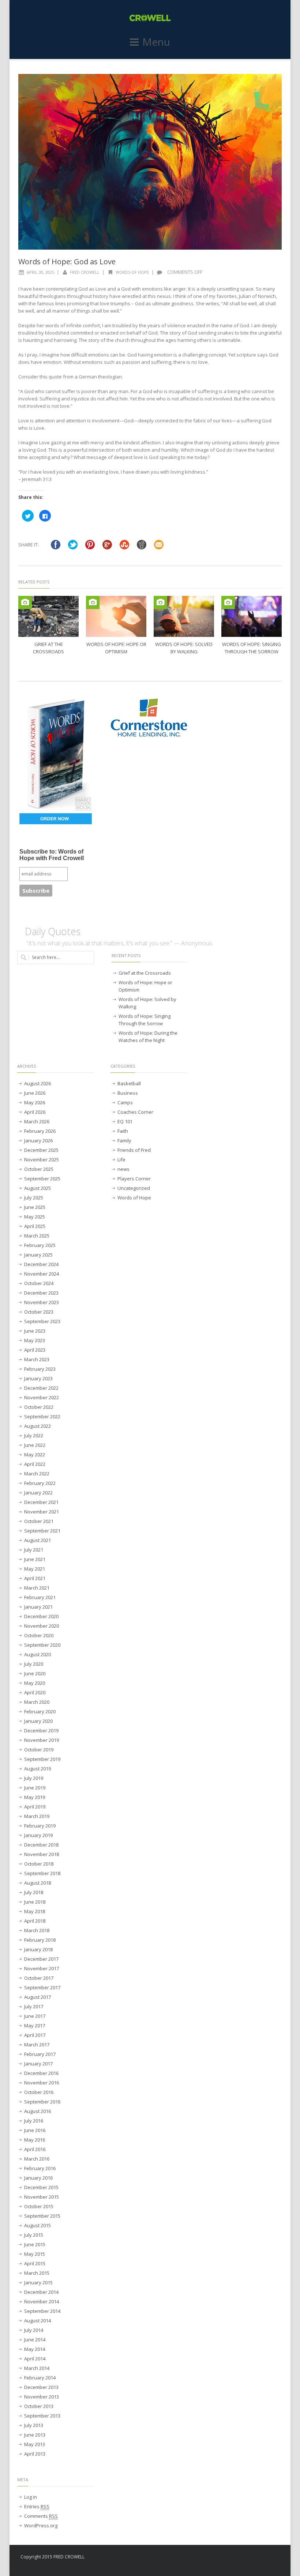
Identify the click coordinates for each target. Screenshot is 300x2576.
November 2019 (42, 1740)
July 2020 (34, 1664)
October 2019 (39, 1750)
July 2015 (34, 2235)
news (123, 1169)
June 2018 (35, 1902)
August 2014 (37, 2321)
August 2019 (37, 1769)
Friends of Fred (134, 1150)
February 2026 (40, 1131)
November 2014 (42, 2301)
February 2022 (40, 1483)
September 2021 (42, 1531)
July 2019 (34, 1778)
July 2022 (34, 1436)
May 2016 (35, 2140)
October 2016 (39, 2092)
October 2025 (39, 1169)
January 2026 (38, 1140)
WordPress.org (41, 2525)
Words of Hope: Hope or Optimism (145, 986)
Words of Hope (132, 272)
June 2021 (35, 1559)
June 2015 (35, 2244)
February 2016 (40, 2168)
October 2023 (39, 1312)
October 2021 (39, 1521)
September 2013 (42, 2416)
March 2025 (37, 1236)
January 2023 (38, 1378)
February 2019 (40, 1826)
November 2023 (42, 1302)
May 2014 (35, 2349)
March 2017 (37, 2045)
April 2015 (35, 2263)
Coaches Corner (135, 1112)
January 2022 (38, 1493)
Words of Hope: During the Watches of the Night (148, 1037)
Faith (123, 1131)
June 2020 (35, 1673)
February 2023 (40, 1369)
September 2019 (42, 1759)
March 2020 (37, 1702)
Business (128, 1093)
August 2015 (37, 2225)
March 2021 (37, 1588)
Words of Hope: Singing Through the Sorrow (145, 1020)
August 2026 (37, 1083)
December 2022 (41, 1388)
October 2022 (39, 1407)
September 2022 (42, 1416)
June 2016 (35, 2130)
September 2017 (42, 1987)
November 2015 (42, 2197)
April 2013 (35, 2454)
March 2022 (37, 1474)
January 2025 (38, 1255)
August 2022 (37, 1426)
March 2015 (37, 2273)
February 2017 (40, 2054)
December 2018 (41, 1845)
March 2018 (37, 1930)
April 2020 (35, 1692)
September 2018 (42, 1873)
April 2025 (35, 1226)
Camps (125, 1102)
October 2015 (39, 2206)
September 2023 (42, 1321)
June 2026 (35, 1093)
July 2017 (34, 2006)
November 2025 (42, 1160)
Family (124, 1140)
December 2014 (41, 2292)
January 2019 (38, 1835)
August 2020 (37, 1654)
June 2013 (35, 2435)
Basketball (129, 1083)
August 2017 (37, 1997)
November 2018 (42, 1854)
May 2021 (35, 1569)
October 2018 (39, 1864)
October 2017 (39, 1978)
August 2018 (37, 1883)
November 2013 (42, 2397)
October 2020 (39, 1635)
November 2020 (42, 1626)
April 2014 (35, 2359)
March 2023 (37, 1359)
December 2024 (41, 1264)
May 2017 (35, 2026)
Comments (41, 2516)
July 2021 (34, 1550)
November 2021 (42, 1512)
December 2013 (41, 2387)
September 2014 (42, 2311)
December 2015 (41, 2187)
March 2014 (37, 2368)
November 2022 (42, 1397)
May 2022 (35, 1455)
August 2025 (37, 1188)
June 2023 (35, 1331)
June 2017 (35, 2016)
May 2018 (35, 1911)
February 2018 (40, 1940)
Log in (31, 2497)
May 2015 (35, 2254)
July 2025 (34, 1198)
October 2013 (39, 2406)
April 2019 (35, 1807)
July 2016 (34, 2121)
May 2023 (35, 1340)
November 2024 (42, 1274)
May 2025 (35, 1217)
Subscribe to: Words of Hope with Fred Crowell (52, 855)
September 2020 (42, 1645)
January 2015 (38, 2282)
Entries (37, 2506)
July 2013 (34, 2425)
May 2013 (35, 2444)
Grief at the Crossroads (145, 973)
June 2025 (35, 1207)
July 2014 (34, 2330)
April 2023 (35, 1350)
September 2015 (42, 2216)
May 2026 (35, 1102)
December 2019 (41, 1731)
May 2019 (35, 1797)
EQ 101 (125, 1121)
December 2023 (41, 1293)
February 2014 (40, 2378)
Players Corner (134, 1179)
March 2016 (37, 2159)
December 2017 (41, 1959)
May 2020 (35, 1683)
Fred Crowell (85, 272)
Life (121, 1160)
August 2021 (37, 1540)
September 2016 (42, 2102)
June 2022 (35, 1445)
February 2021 (40, 1597)
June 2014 (35, 2340)
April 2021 (35, 1578)
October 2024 (39, 1283)
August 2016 (37, 2111)
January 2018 (38, 1949)
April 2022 (35, 1464)
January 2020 (38, 1721)
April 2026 (35, 1112)
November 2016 (42, 2083)
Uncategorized (134, 1188)
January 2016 (38, 2178)
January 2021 (38, 1607)
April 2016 (35, 2149)
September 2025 (42, 1179)
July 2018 (34, 1892)
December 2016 (41, 2073)
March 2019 (37, 1816)
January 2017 (38, 2064)
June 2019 (35, 1788)
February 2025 (40, 1245)
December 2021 (41, 1502)
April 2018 (35, 1921)
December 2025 (41, 1150)
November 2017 (42, 1968)
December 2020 (41, 1616)
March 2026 (37, 1121)
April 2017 (35, 2035)
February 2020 (40, 1711)
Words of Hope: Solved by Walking (147, 1003)
